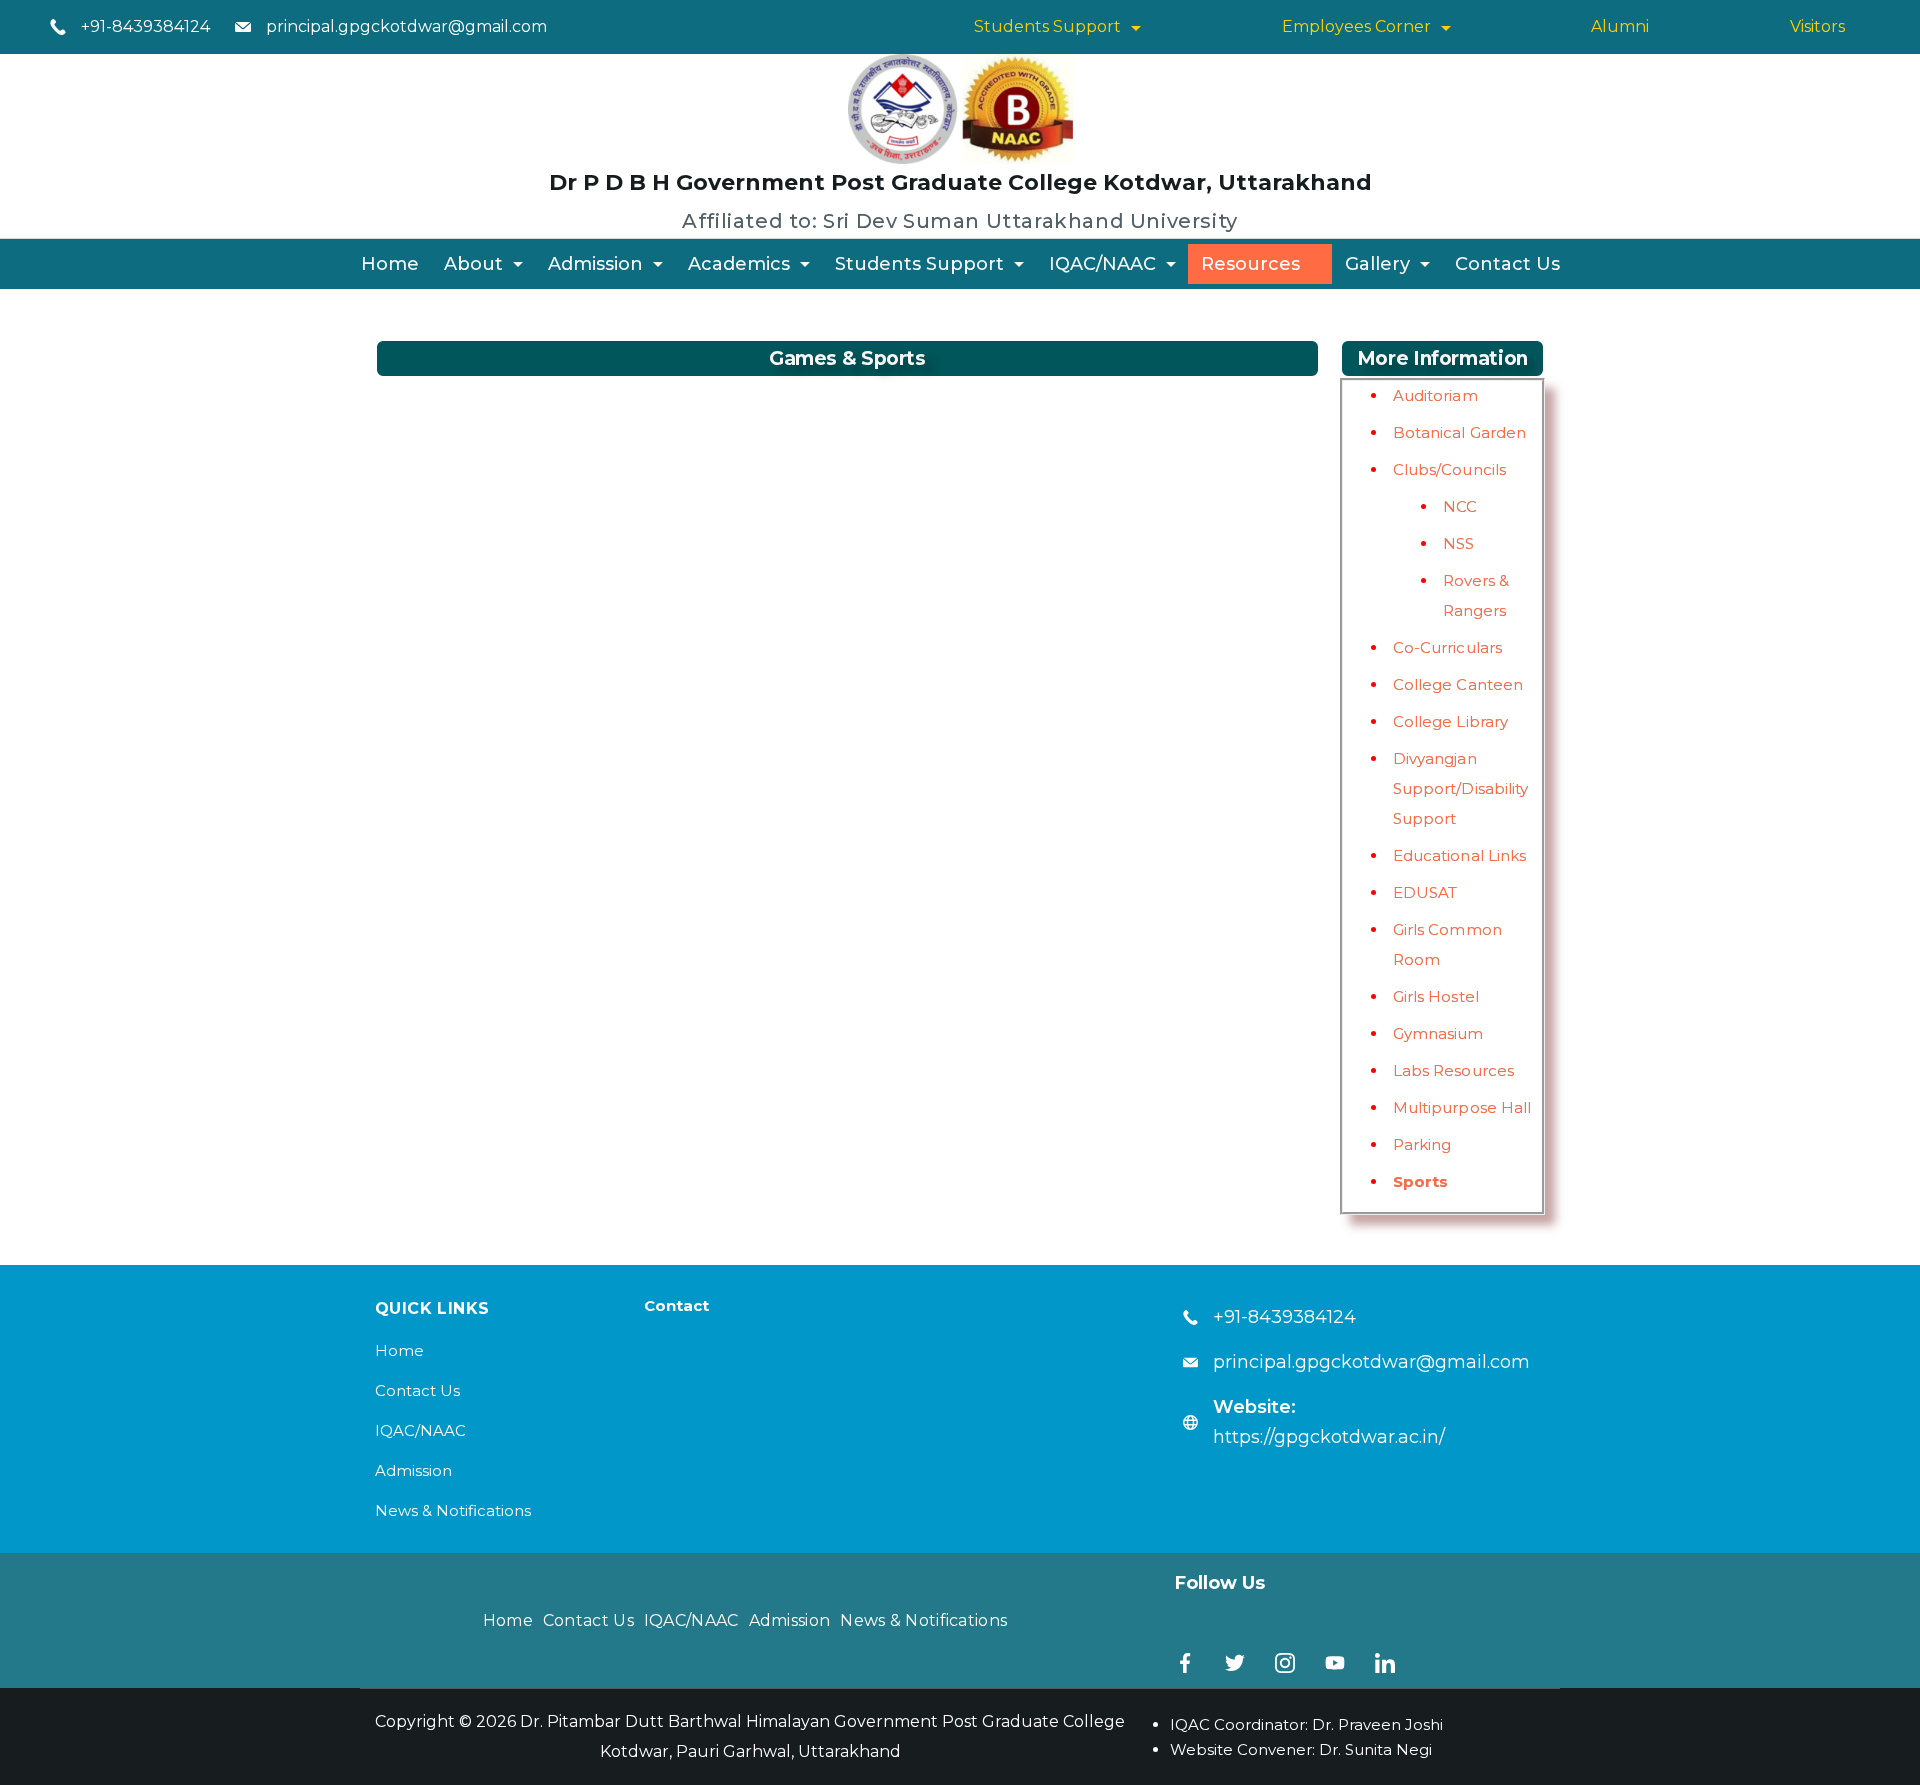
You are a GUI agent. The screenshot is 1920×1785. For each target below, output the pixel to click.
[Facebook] (1185, 1663)
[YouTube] (1335, 1663)
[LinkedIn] (1385, 1663)
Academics (739, 264)
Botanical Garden (1460, 432)
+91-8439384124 (145, 26)
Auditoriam (1435, 395)
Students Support (1047, 26)
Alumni (1620, 26)
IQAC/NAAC (1102, 264)
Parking (1422, 1144)
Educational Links (1460, 855)
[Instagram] (1285, 1663)
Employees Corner (1356, 26)
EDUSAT (1425, 892)
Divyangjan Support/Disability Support (1461, 788)
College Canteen (1458, 684)
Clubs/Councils (1449, 469)
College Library (1451, 721)
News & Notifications (453, 1510)
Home (390, 264)
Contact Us (1507, 264)
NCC (1460, 506)
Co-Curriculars (1447, 647)
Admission (595, 264)
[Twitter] (1235, 1663)
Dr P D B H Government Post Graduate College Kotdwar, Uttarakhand (960, 182)
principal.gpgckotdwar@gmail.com (406, 26)
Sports (1421, 1181)
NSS (1458, 543)
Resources (1250, 264)
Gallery (1377, 264)
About (473, 264)
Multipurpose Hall (1462, 1107)
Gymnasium (1438, 1033)
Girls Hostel (1436, 996)
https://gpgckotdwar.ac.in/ (1329, 1437)
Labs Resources (1453, 1070)
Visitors (1817, 26)
